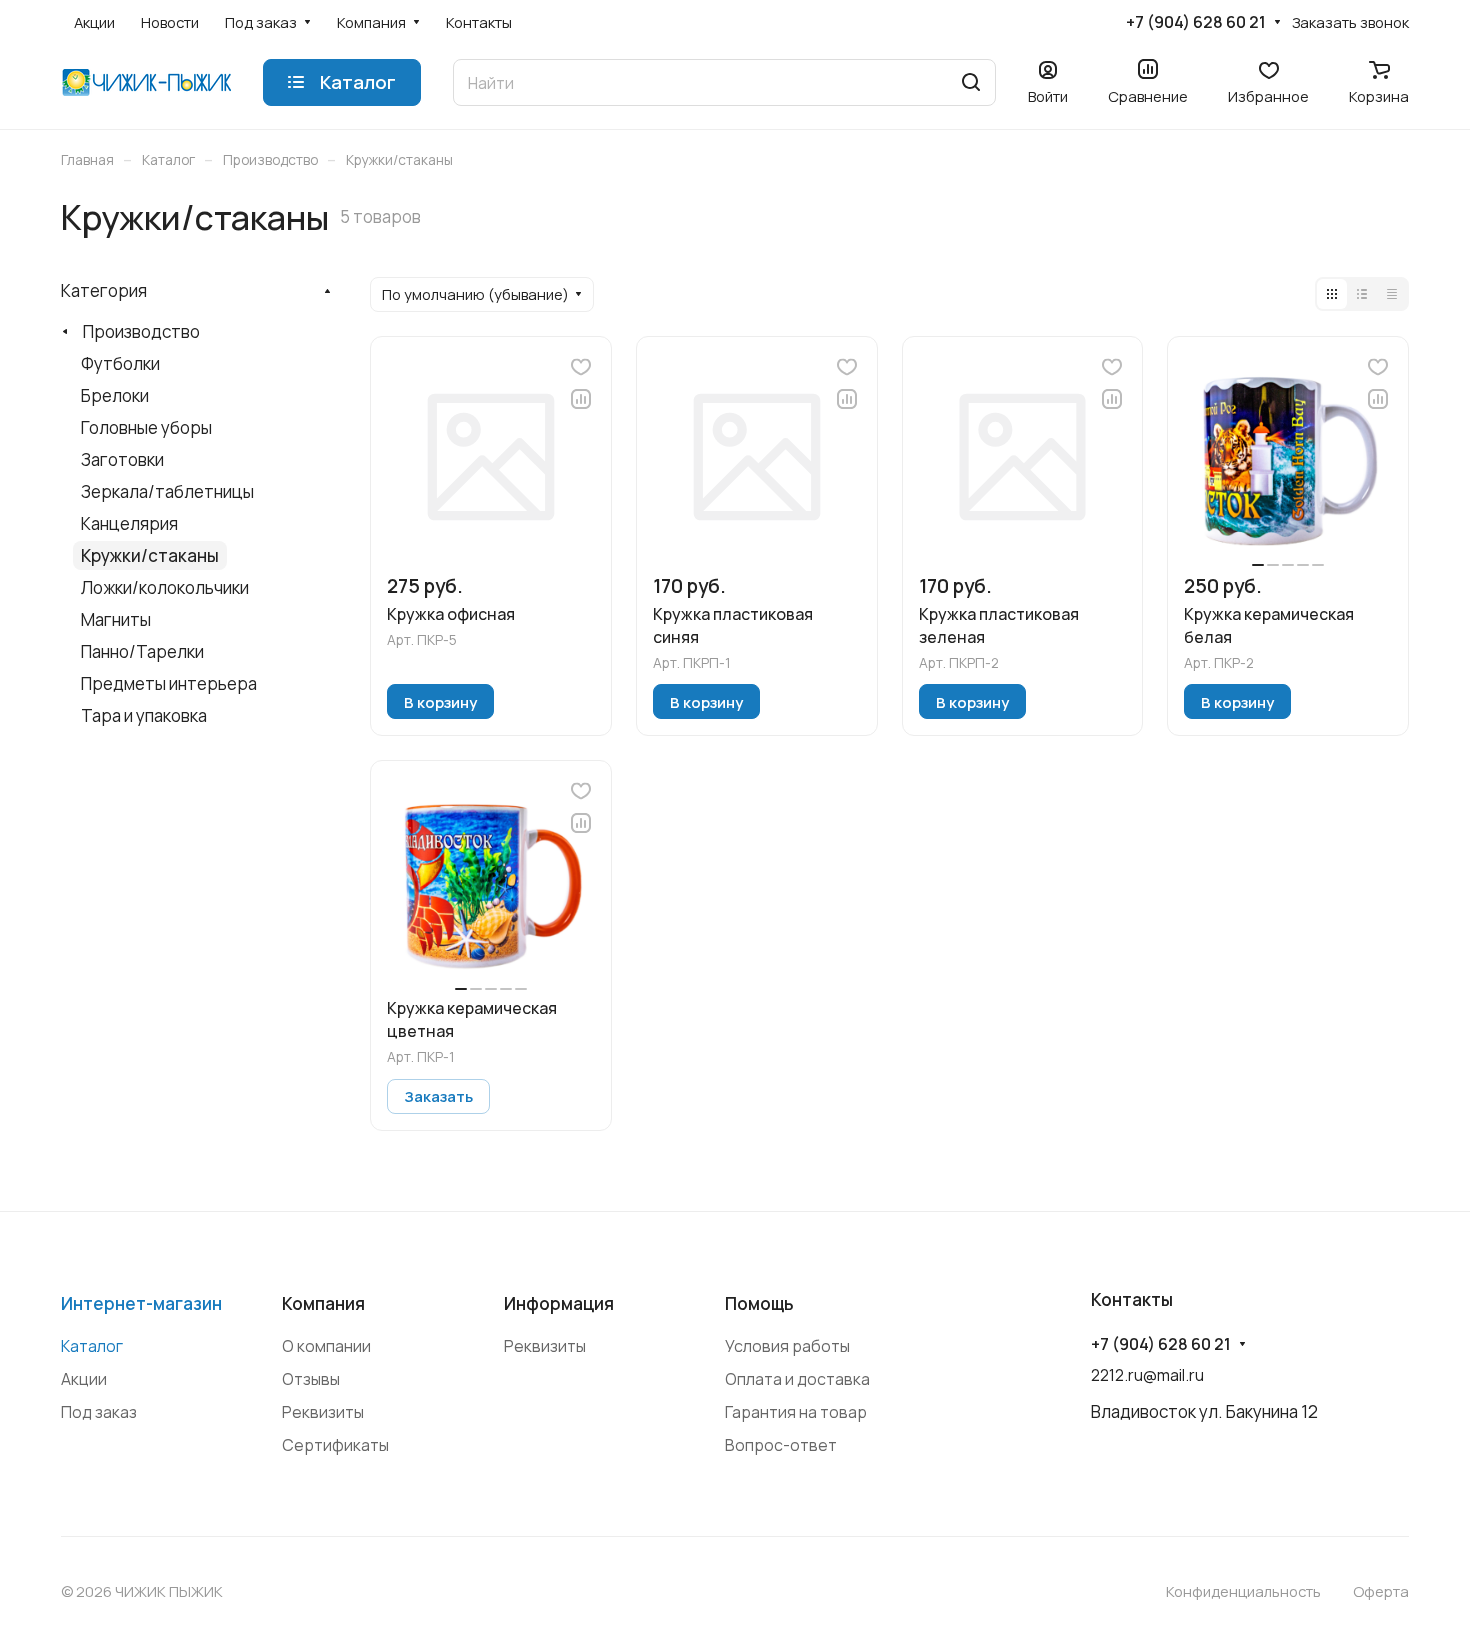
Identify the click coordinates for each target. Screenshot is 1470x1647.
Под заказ (99, 1412)
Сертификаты (335, 1445)
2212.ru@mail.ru (1147, 1375)
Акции (84, 1379)
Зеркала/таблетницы (167, 491)
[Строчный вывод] (1362, 294)
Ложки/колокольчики (165, 587)
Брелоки (115, 395)
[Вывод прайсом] (1392, 294)
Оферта (1381, 1591)
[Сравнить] (581, 399)
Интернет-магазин (141, 1303)
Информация (559, 1303)
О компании (326, 1346)
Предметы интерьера (169, 683)
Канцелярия (129, 523)
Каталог (92, 1346)
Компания (323, 1303)
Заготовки (122, 459)
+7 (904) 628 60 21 (1196, 22)
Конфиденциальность (1243, 1591)
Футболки (120, 363)
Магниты (116, 619)
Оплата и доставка (797, 1379)
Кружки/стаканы (150, 555)
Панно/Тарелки (142, 651)
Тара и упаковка (144, 715)
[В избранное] (581, 367)
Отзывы (311, 1379)
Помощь (759, 1303)
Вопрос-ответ (781, 1445)
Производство (141, 331)
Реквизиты (323, 1412)
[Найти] (971, 82)
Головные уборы (146, 427)
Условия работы (787, 1346)
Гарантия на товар (796, 1412)
